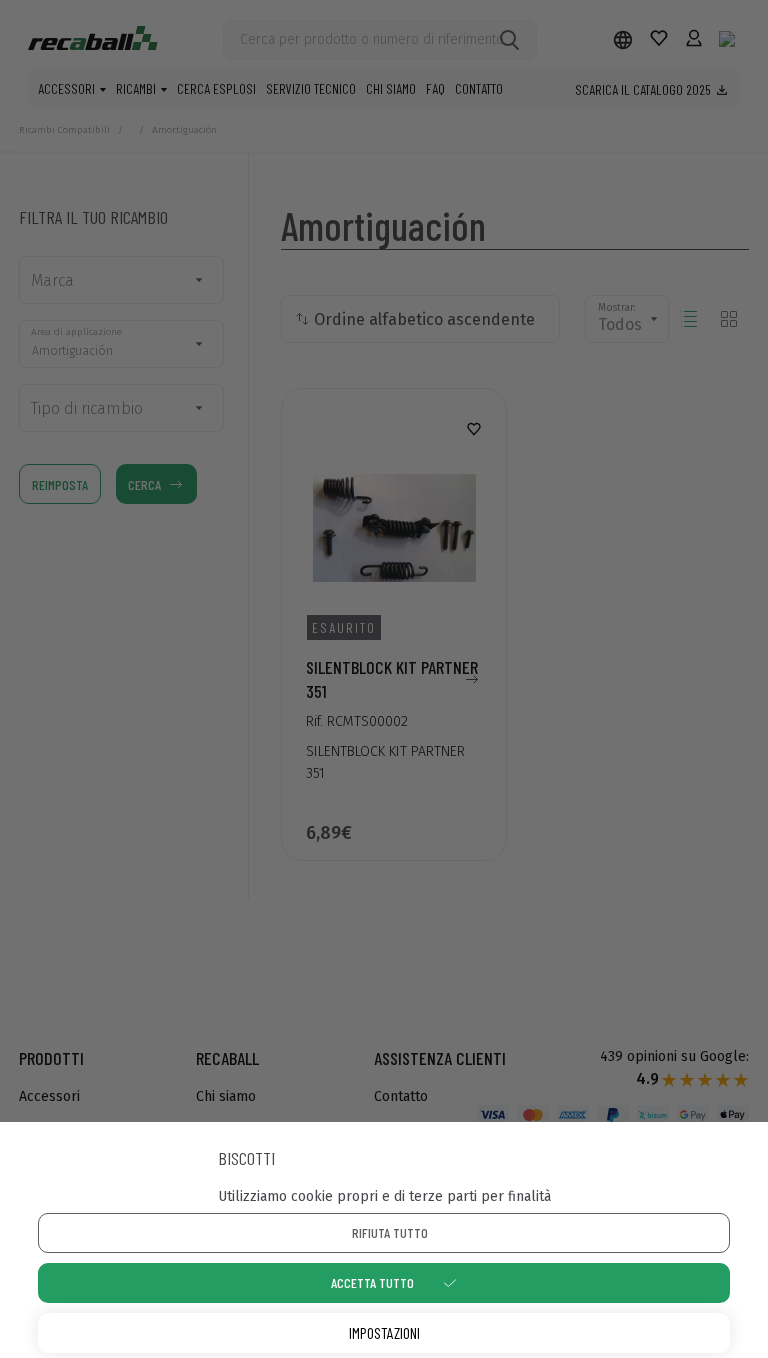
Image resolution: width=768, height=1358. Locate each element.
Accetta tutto (372, 1282)
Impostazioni (384, 1332)
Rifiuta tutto (390, 1232)
